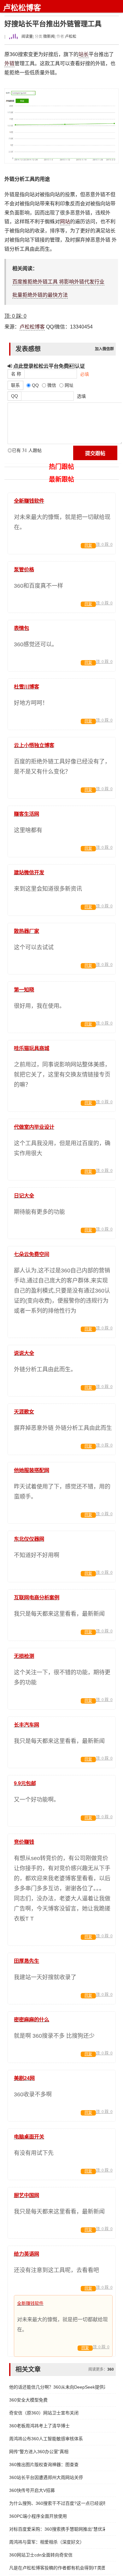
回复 (88, 545)
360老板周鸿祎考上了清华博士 (39, 2426)
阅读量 (27, 37)
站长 (84, 54)
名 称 (16, 374)
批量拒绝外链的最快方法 (40, 295)
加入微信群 (104, 349)
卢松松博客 (22, 8)
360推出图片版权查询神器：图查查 (44, 2465)
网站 (65, 222)
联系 (15, 385)
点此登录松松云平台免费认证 (48, 366)
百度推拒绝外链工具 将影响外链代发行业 (58, 282)
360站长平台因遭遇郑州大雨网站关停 (46, 2477)
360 (111, 2369)
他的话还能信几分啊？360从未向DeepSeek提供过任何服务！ (57, 2387)
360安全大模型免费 (28, 2400)
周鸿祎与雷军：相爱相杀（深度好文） (47, 2542)
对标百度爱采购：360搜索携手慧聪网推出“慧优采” (57, 2529)
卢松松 (71, 37)
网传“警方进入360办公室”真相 (39, 2452)
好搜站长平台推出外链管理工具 (53, 24)
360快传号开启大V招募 (32, 2490)
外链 (9, 63)
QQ (15, 396)
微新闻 (49, 37)
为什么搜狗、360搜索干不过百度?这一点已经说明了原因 (57, 2503)
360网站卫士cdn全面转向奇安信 (41, 2555)
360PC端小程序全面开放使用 (38, 2516)
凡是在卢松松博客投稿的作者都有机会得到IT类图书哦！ (57, 2568)
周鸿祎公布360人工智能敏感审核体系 (46, 2439)
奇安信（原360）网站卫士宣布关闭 (44, 2413)
